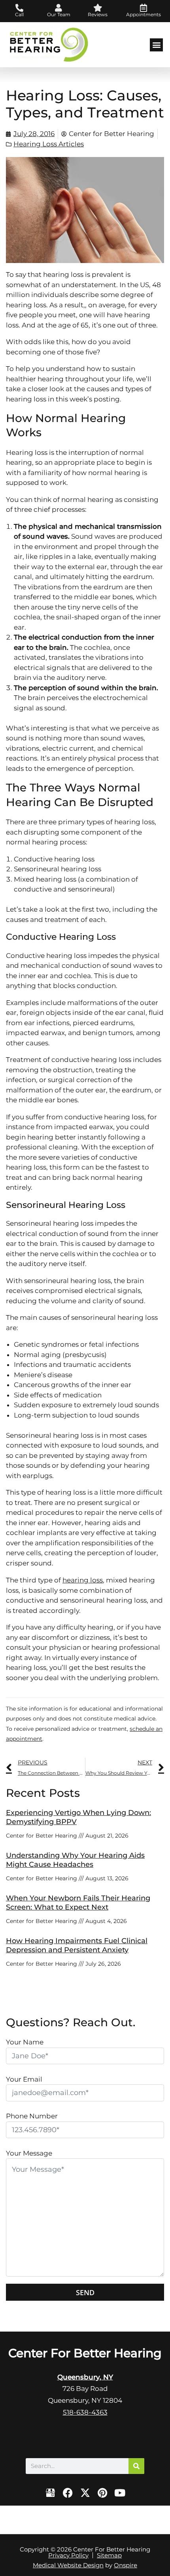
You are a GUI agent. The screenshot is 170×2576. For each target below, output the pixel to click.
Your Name (25, 2042)
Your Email (24, 2079)
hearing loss (83, 1580)
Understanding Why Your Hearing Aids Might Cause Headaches (75, 1860)
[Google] (50, 2493)
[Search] (136, 2466)
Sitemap (109, 2555)
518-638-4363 (85, 2412)
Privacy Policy (68, 2555)
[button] (156, 45)
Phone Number (32, 2116)
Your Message (29, 2153)
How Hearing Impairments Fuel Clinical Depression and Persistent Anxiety (77, 1945)
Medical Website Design (68, 2565)
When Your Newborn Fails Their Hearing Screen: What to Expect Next (78, 1903)
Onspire (126, 2565)
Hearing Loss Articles (49, 144)
